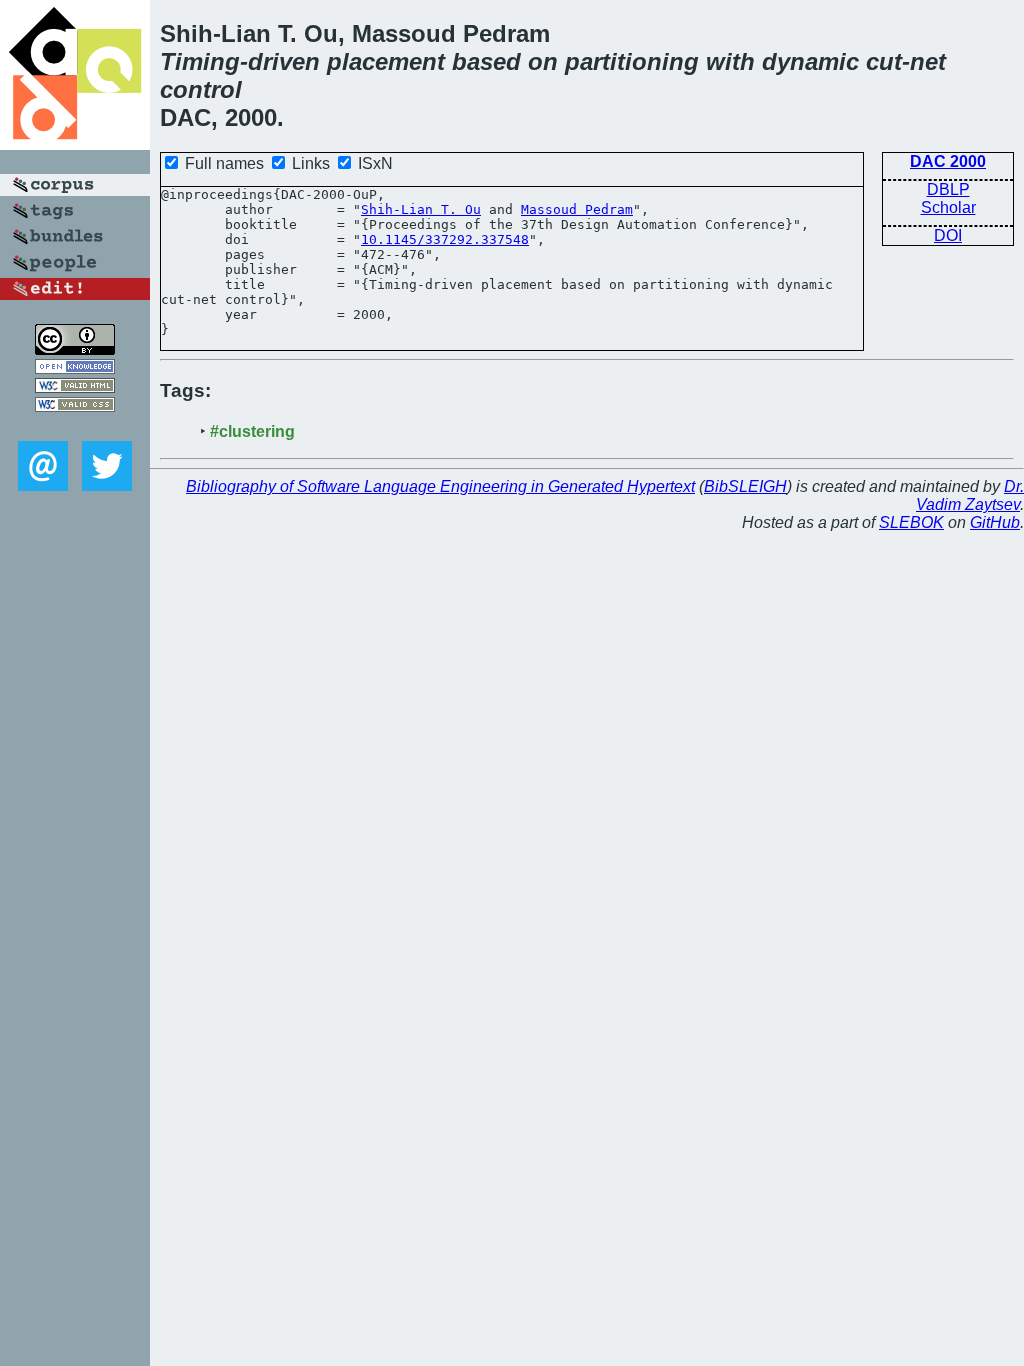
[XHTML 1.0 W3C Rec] (75, 387)
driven (284, 61)
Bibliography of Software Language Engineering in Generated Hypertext (440, 486)
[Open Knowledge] (75, 368)
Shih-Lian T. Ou (421, 209)
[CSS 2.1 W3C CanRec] (75, 426)
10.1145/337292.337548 (445, 239)
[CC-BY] (75, 349)
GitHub (995, 522)
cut (884, 61)
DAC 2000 (948, 161)
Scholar (948, 207)
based (486, 61)
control (201, 89)
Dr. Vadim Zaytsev (970, 495)
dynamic (810, 61)
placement (386, 61)
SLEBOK (911, 522)
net (928, 61)
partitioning (632, 61)
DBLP (948, 189)
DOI (948, 235)
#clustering (252, 431)
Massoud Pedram (577, 209)
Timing (200, 61)
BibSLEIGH (745, 486)
